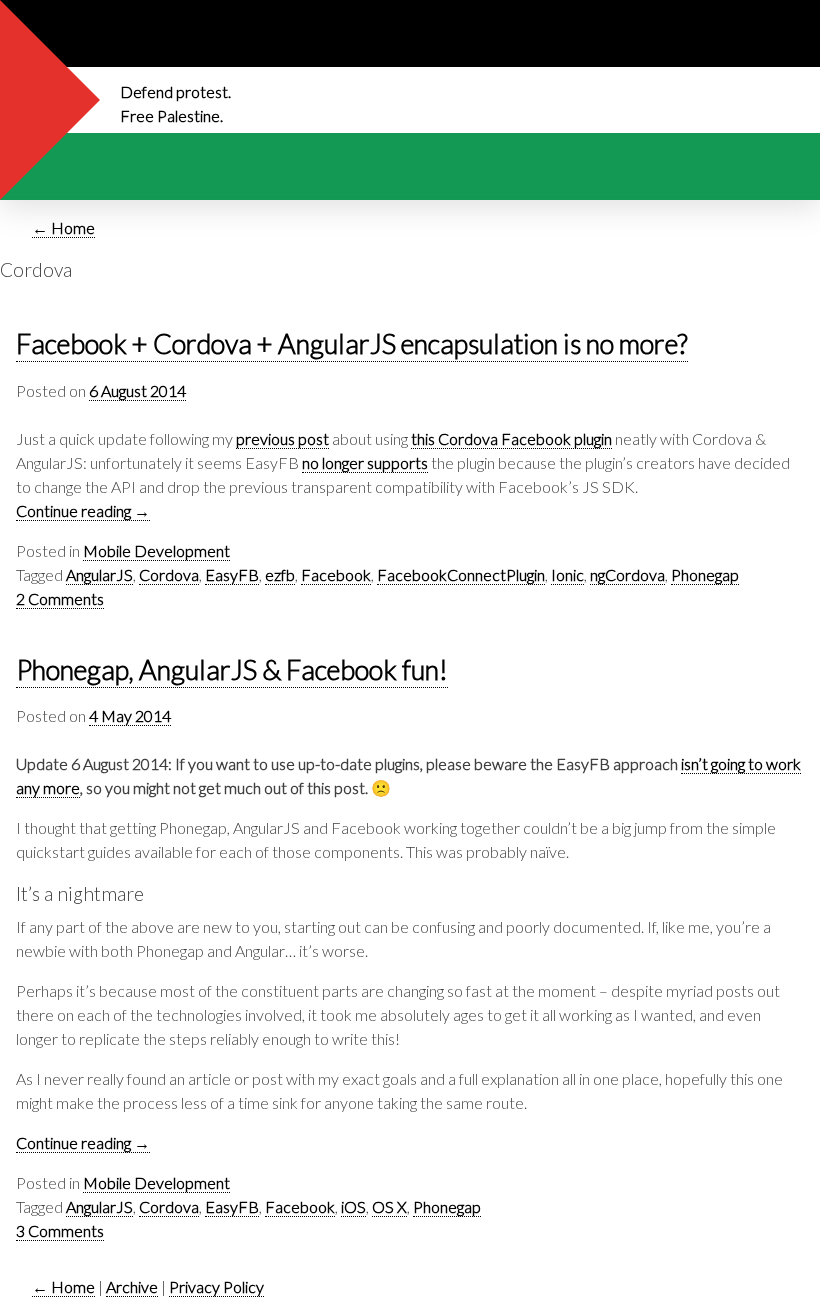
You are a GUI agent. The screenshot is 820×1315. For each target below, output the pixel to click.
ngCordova (627, 574)
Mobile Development (156, 550)
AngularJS (99, 574)
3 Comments (60, 1230)
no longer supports (365, 462)
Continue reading (83, 510)
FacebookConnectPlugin (461, 574)
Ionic (567, 574)
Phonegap (705, 574)
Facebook (336, 574)
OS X (389, 1206)
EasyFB (232, 574)
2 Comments (60, 598)
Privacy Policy (216, 1286)
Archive (132, 1286)
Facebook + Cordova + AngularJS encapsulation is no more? (352, 344)
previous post (282, 438)
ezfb (280, 574)
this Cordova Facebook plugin (511, 438)
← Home (63, 227)
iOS (353, 1206)
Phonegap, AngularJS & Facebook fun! (232, 670)
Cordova (169, 574)
